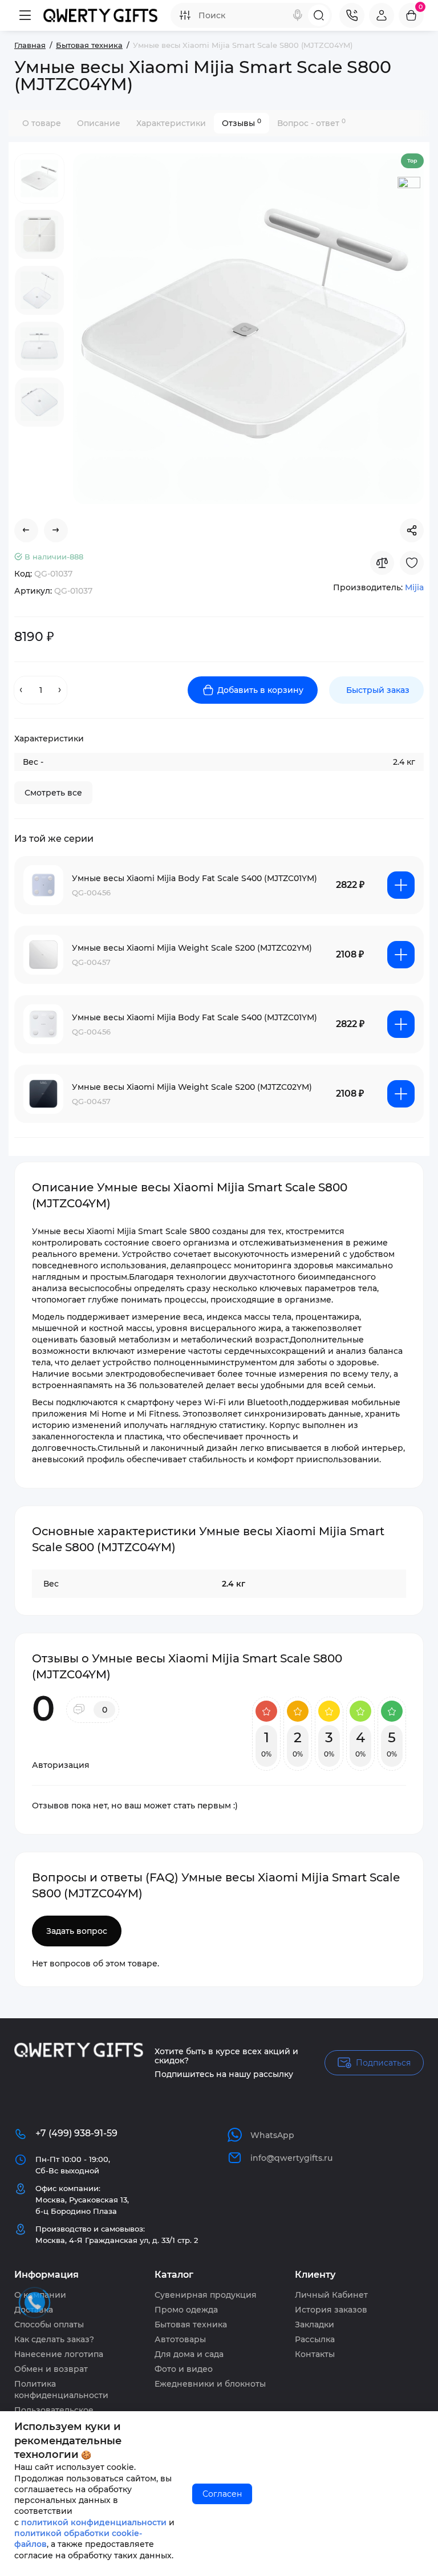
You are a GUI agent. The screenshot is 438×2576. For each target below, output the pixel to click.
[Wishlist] (412, 563)
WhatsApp (272, 2135)
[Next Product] (56, 530)
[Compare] (382, 563)
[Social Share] (412, 530)
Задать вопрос (77, 1931)
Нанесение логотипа (59, 2354)
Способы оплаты (49, 2325)
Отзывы (242, 123)
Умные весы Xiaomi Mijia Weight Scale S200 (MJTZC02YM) (192, 948)
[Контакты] (352, 15)
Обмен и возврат (51, 2369)
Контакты (315, 2354)
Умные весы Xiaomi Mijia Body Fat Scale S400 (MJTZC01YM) (194, 878)
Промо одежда (186, 2310)
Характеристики (171, 123)
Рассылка (315, 2339)
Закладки (315, 2325)
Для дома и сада (189, 2354)
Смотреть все (53, 793)
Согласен (222, 2494)
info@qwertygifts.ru (291, 2158)
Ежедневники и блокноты (210, 2384)
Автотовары (180, 2339)
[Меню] (25, 15)
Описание (99, 123)
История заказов (331, 2310)
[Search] (298, 15)
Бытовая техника (191, 2325)
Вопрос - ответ (311, 123)
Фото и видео (184, 2369)
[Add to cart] (401, 885)
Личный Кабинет (331, 2295)
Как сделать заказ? (54, 2339)
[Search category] (185, 15)
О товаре (42, 123)
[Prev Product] (26, 530)
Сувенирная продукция (206, 2295)
